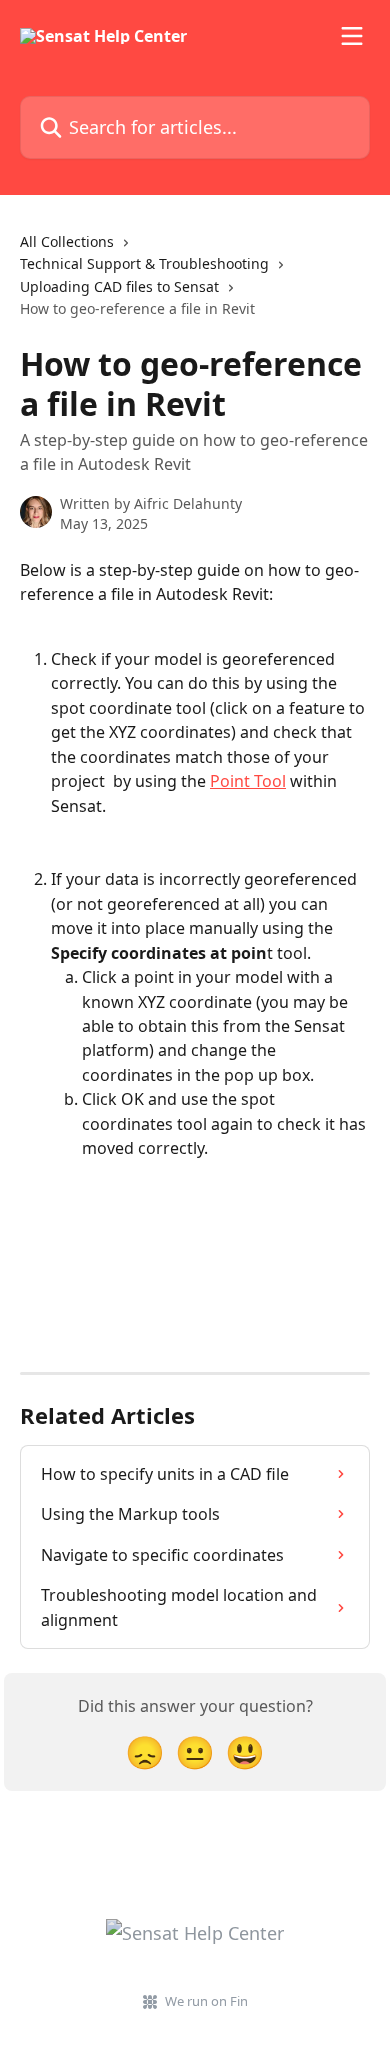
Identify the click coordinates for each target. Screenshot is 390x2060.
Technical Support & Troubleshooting (144, 263)
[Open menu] (352, 36)
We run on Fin (206, 2001)
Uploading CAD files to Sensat (119, 286)
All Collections (67, 241)
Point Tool (248, 781)
